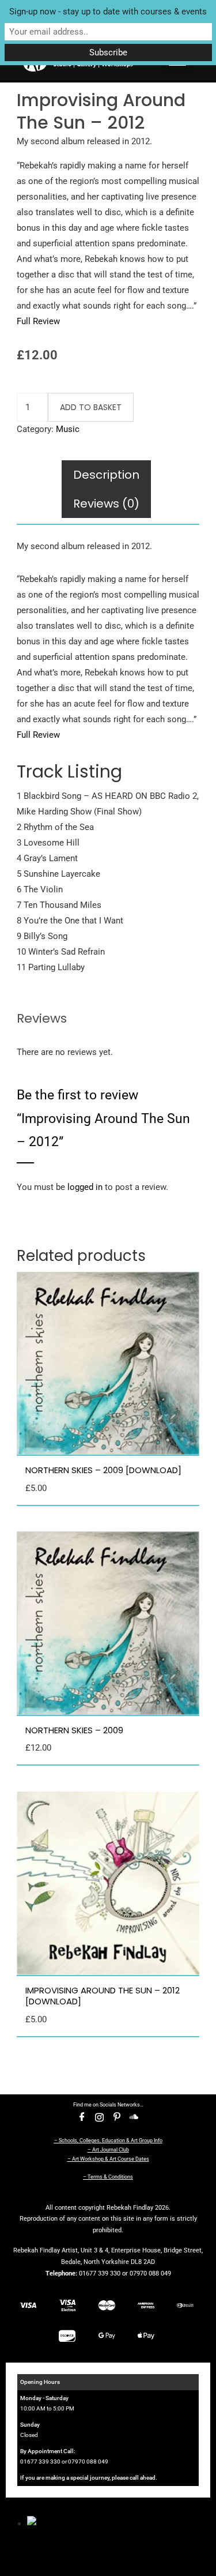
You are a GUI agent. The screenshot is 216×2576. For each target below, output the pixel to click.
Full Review (38, 321)
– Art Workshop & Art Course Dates (108, 2159)
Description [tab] (106, 475)
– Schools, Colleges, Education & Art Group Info (108, 2141)
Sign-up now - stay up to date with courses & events (108, 12)
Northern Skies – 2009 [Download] (103, 1470)
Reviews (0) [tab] (106, 504)
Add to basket (91, 407)
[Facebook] (82, 2117)
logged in (85, 1187)
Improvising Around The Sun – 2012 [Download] (103, 1996)
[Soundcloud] (134, 2117)
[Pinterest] (117, 2117)
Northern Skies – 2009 (74, 1730)
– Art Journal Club (108, 2150)
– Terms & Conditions (108, 2177)
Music (68, 429)
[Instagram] (100, 2117)
